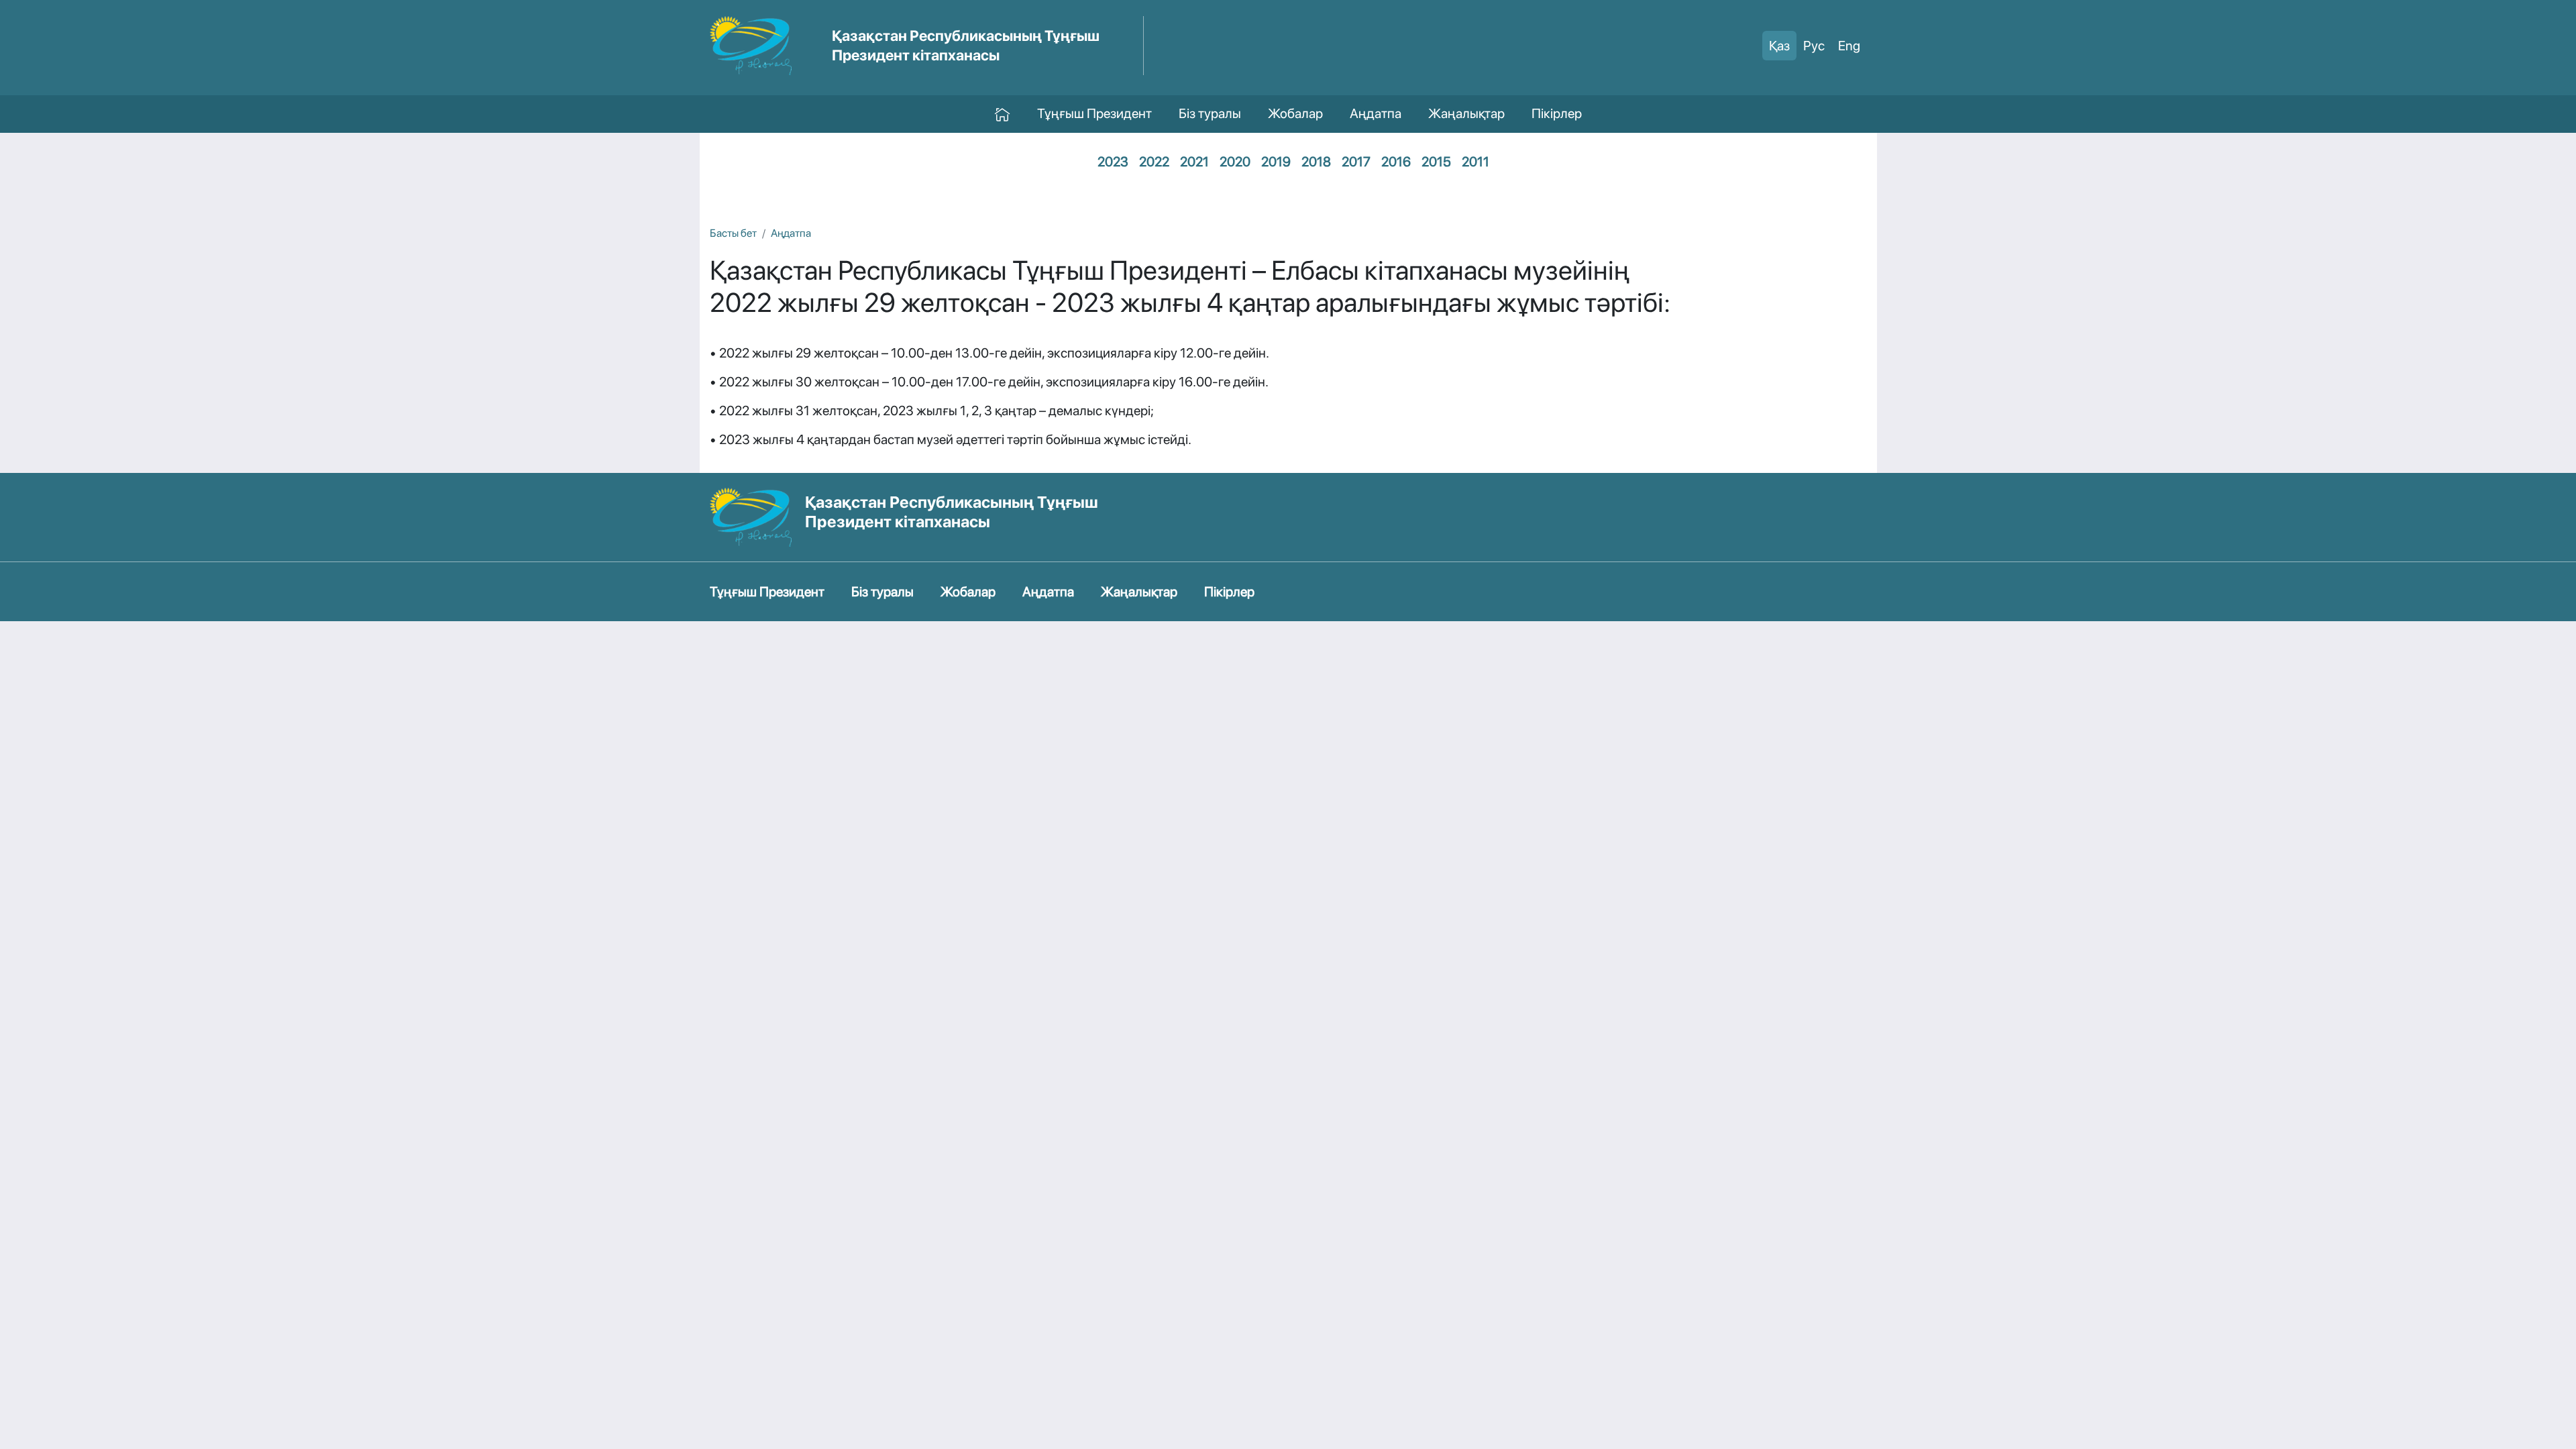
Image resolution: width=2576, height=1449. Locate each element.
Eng (1849, 46)
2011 (1475, 162)
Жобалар (1295, 113)
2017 (1356, 162)
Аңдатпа (1376, 113)
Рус (1814, 46)
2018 (1316, 162)
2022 (1154, 162)
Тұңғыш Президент (1094, 113)
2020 (1235, 162)
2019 (1276, 162)
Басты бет (733, 233)
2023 (1113, 162)
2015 (1436, 162)
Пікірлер (1557, 113)
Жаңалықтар (1466, 113)
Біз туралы (1210, 113)
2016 (1396, 162)
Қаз (1779, 46)
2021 (1194, 162)
